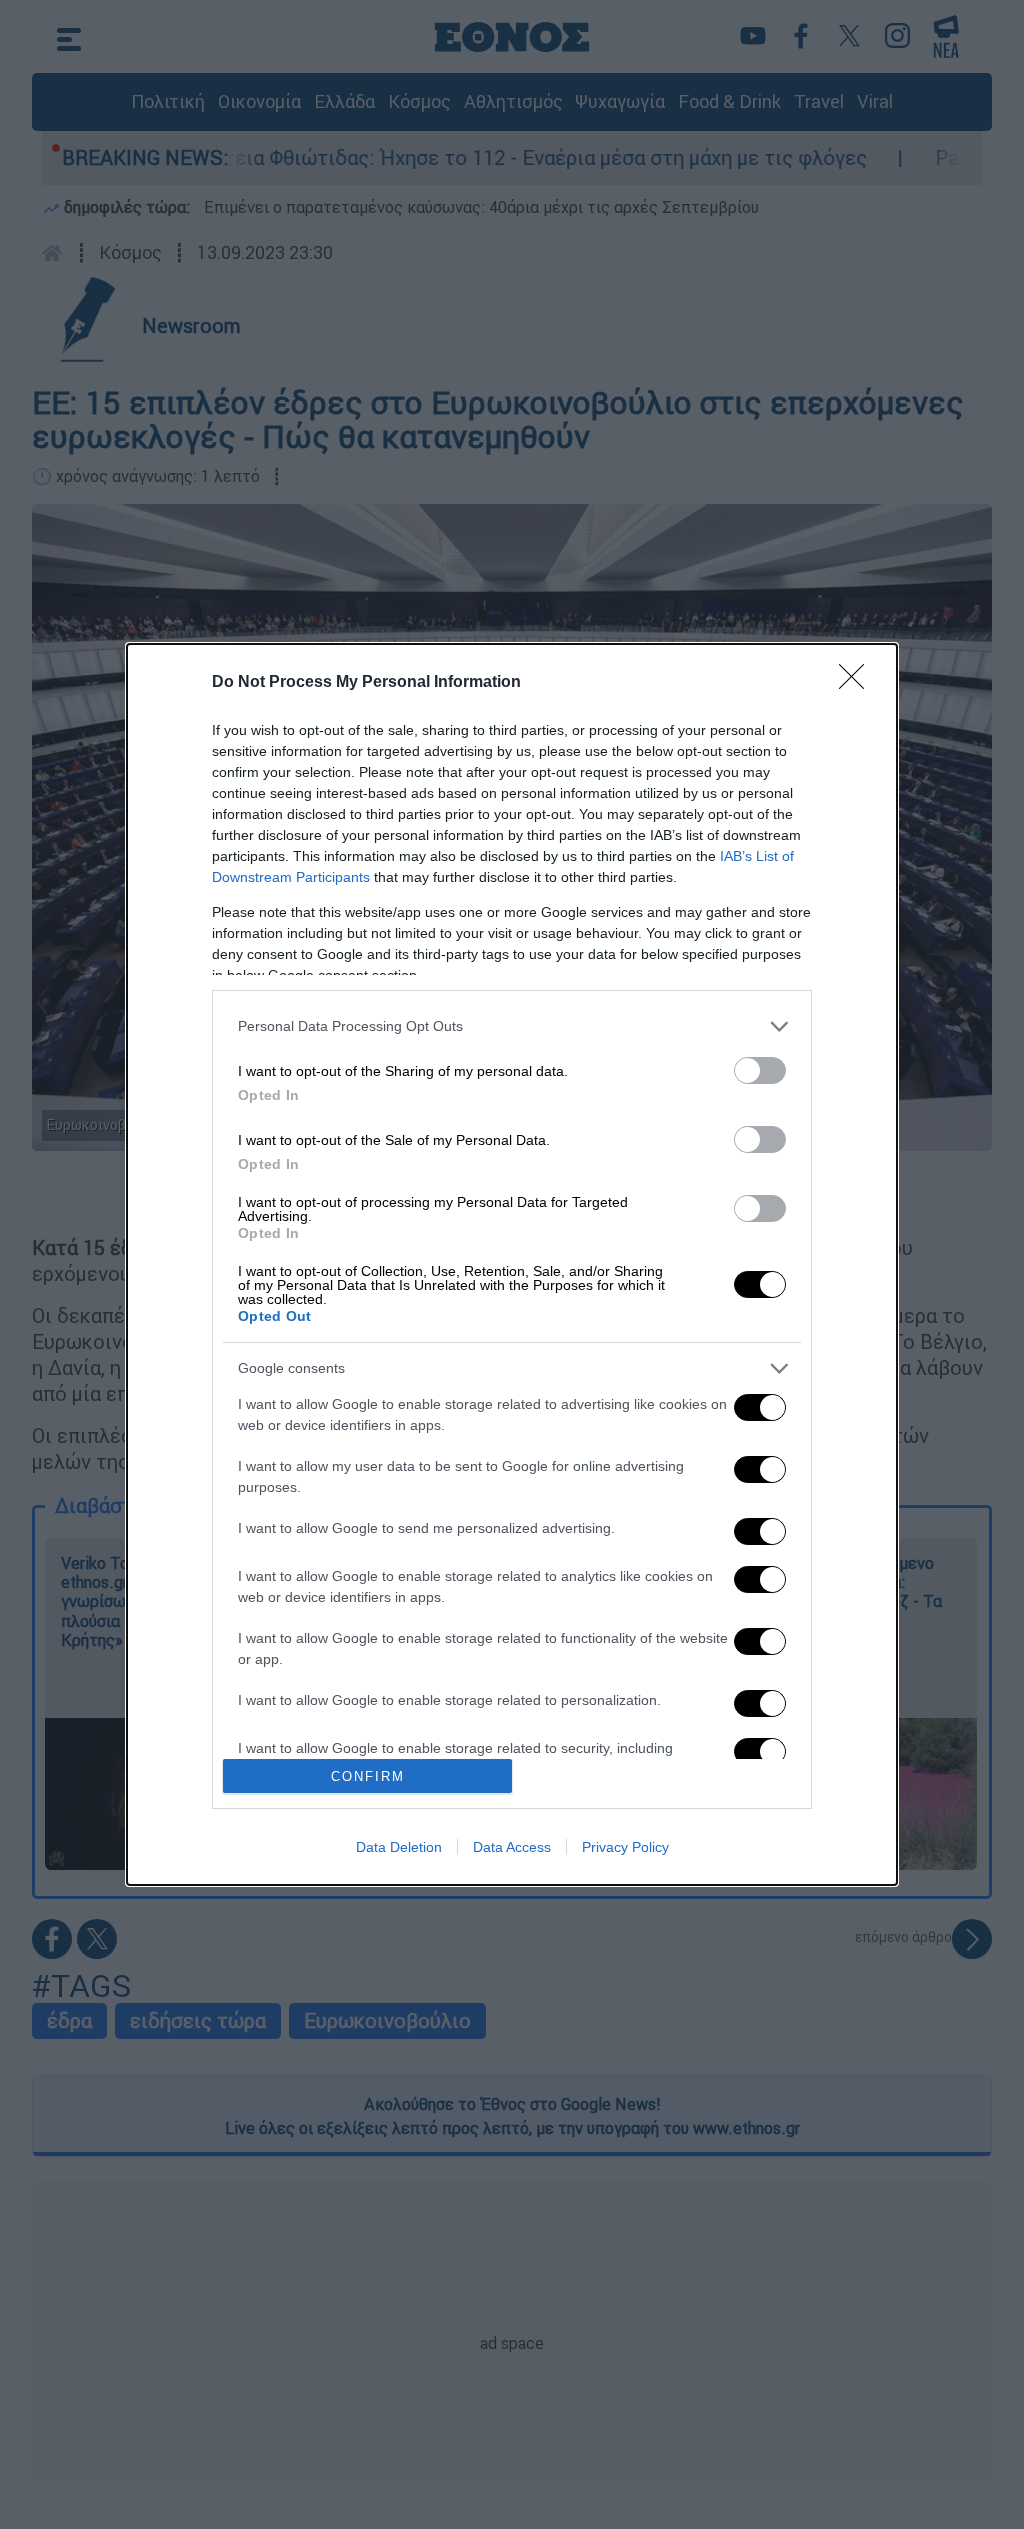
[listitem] (512, 1026)
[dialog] (512, 1265)
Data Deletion (399, 1847)
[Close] (858, 683)
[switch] (760, 1070)
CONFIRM (368, 1776)
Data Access (512, 1847)
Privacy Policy (625, 1847)
